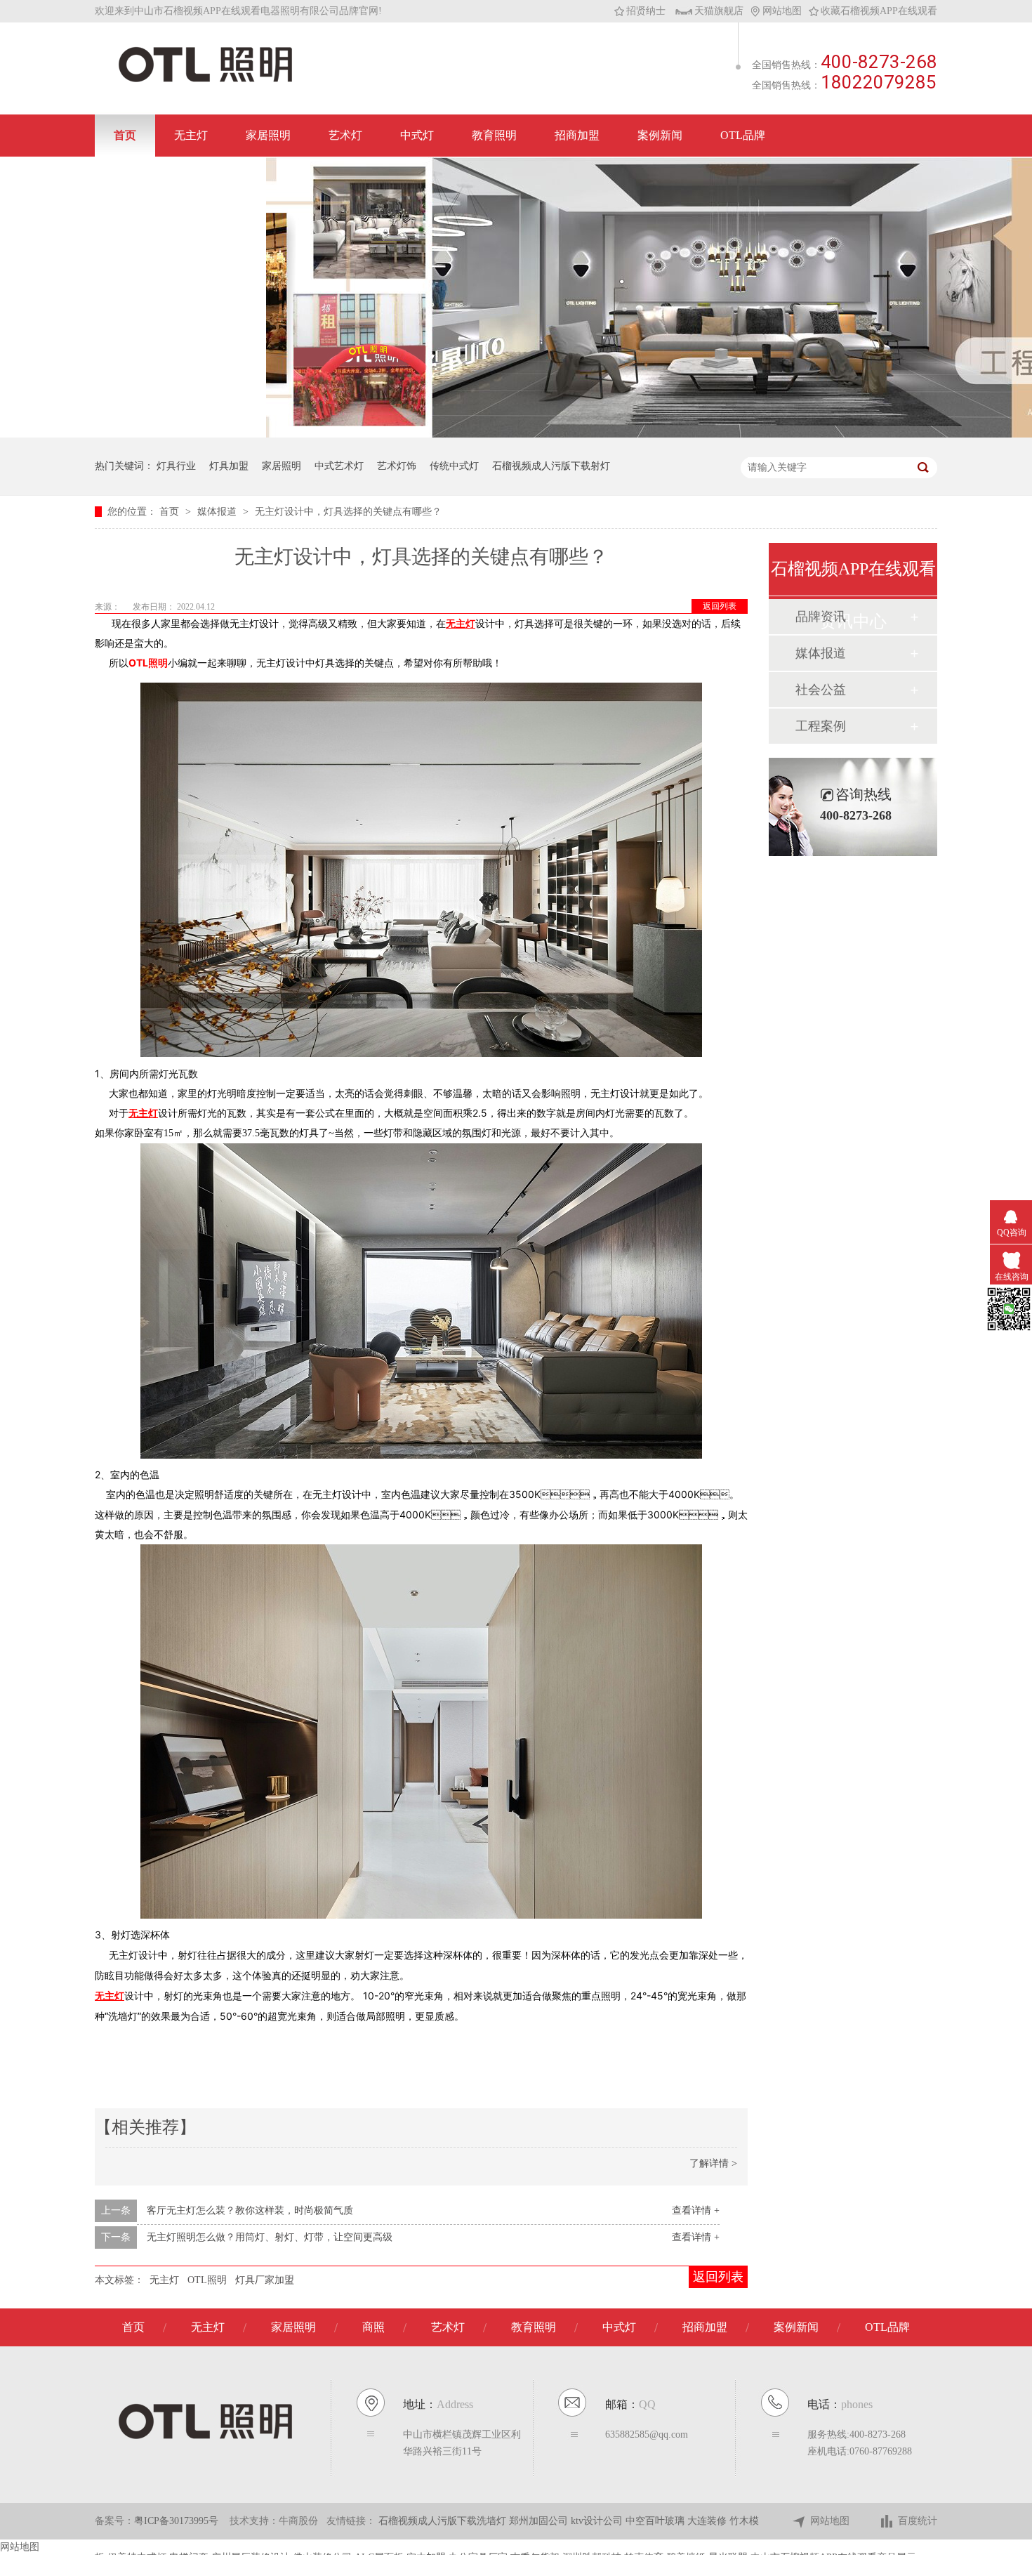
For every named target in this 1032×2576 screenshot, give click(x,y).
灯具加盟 (229, 466)
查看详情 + (696, 2210)
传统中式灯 (454, 466)
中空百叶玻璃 (656, 2521)
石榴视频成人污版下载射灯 (551, 466)
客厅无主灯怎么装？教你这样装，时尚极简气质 (250, 2210)
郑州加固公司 (540, 2521)
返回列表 (720, 606)
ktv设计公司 (598, 2521)
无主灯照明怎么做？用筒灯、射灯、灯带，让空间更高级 (270, 2237)
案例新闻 (660, 135)
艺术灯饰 (397, 466)
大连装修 (708, 2521)
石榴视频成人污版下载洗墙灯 (444, 2521)
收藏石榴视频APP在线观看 (879, 11)
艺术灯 (345, 135)
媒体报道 (218, 512)
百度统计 (918, 2521)
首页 (125, 135)
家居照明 (268, 135)
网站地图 (782, 11)
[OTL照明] (205, 81)
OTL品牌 (743, 135)
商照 (373, 2327)
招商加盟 (577, 135)
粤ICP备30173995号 (176, 2521)
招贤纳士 (646, 11)
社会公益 (821, 690)
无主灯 (191, 135)
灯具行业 (176, 466)
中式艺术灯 (339, 466)
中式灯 (417, 135)
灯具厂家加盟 (265, 2280)
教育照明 (494, 135)
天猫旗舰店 (719, 11)
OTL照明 (148, 663)
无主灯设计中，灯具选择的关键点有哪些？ (348, 512)
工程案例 (821, 726)
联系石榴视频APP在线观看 (180, 177)
